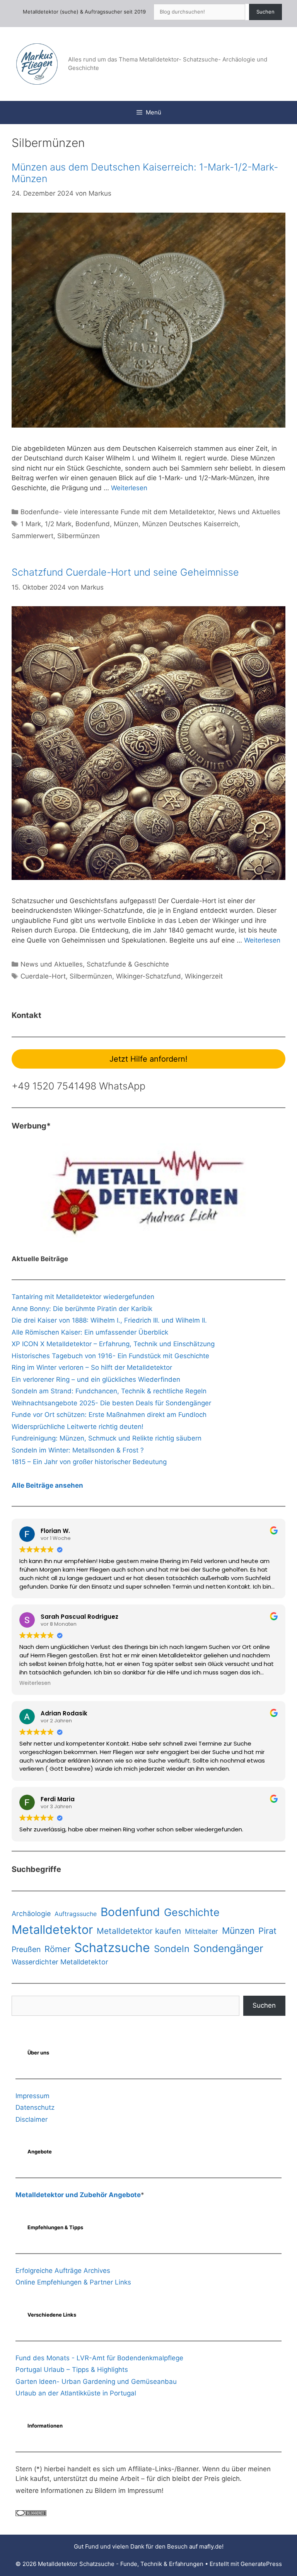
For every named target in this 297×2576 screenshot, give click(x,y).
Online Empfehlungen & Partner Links (73, 2282)
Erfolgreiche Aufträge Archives (63, 2271)
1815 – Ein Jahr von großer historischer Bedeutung (89, 1462)
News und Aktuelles (249, 512)
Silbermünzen (79, 536)
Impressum (32, 2096)
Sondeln (172, 1949)
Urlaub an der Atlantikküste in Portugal (76, 2393)
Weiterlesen (129, 488)
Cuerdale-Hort (43, 976)
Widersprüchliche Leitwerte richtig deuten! (78, 1427)
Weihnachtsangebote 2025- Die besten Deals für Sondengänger (111, 1403)
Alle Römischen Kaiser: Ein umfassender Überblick (90, 1332)
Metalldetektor (52, 1929)
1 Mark (31, 524)
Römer (57, 1949)
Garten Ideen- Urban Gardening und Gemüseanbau (96, 2382)
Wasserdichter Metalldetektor (60, 1962)
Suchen (265, 12)
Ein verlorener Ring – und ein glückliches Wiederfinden (96, 1379)
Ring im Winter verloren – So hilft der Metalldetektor (92, 1367)
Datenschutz (35, 2107)
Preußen (26, 1949)
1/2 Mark (58, 524)
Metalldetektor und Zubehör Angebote (78, 2195)
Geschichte (192, 1912)
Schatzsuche (112, 1948)
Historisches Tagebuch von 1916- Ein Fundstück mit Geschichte (110, 1356)
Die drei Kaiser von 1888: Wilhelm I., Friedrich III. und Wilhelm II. (109, 1320)
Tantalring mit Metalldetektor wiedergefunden (83, 1297)
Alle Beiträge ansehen (47, 1485)
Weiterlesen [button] (35, 1683)
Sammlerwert (32, 536)
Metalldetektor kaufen (139, 1931)
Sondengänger (228, 1948)
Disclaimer (32, 2119)
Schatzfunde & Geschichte (128, 964)
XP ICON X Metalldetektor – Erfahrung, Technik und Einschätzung (113, 1344)
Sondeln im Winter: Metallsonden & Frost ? (78, 1450)
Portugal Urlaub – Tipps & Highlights (72, 2370)
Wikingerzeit (204, 976)
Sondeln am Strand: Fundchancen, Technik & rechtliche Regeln (109, 1391)
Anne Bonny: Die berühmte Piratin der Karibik (82, 1309)
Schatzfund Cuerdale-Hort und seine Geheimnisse (125, 572)
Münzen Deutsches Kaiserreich (190, 524)
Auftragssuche (76, 1914)
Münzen (126, 524)
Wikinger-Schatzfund (148, 976)
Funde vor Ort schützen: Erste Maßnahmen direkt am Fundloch (109, 1415)
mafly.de (211, 2546)
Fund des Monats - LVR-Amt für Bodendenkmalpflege (99, 2358)
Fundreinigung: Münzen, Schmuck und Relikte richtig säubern (107, 1438)
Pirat (267, 1931)
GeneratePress (261, 2564)
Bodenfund (93, 524)
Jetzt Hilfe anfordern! (148, 1059)
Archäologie (31, 1914)
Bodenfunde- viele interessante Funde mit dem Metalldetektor (117, 512)
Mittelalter (201, 1931)
